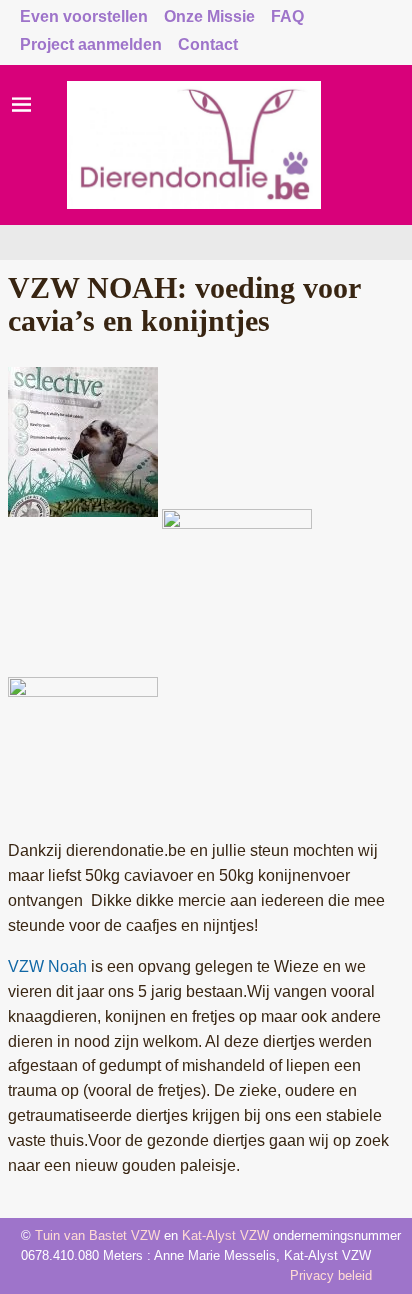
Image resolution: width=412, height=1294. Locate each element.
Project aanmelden (91, 44)
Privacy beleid (331, 1275)
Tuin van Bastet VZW (97, 1235)
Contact (208, 44)
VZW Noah (47, 966)
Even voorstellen (84, 16)
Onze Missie (209, 16)
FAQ (287, 16)
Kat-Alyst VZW (225, 1235)
